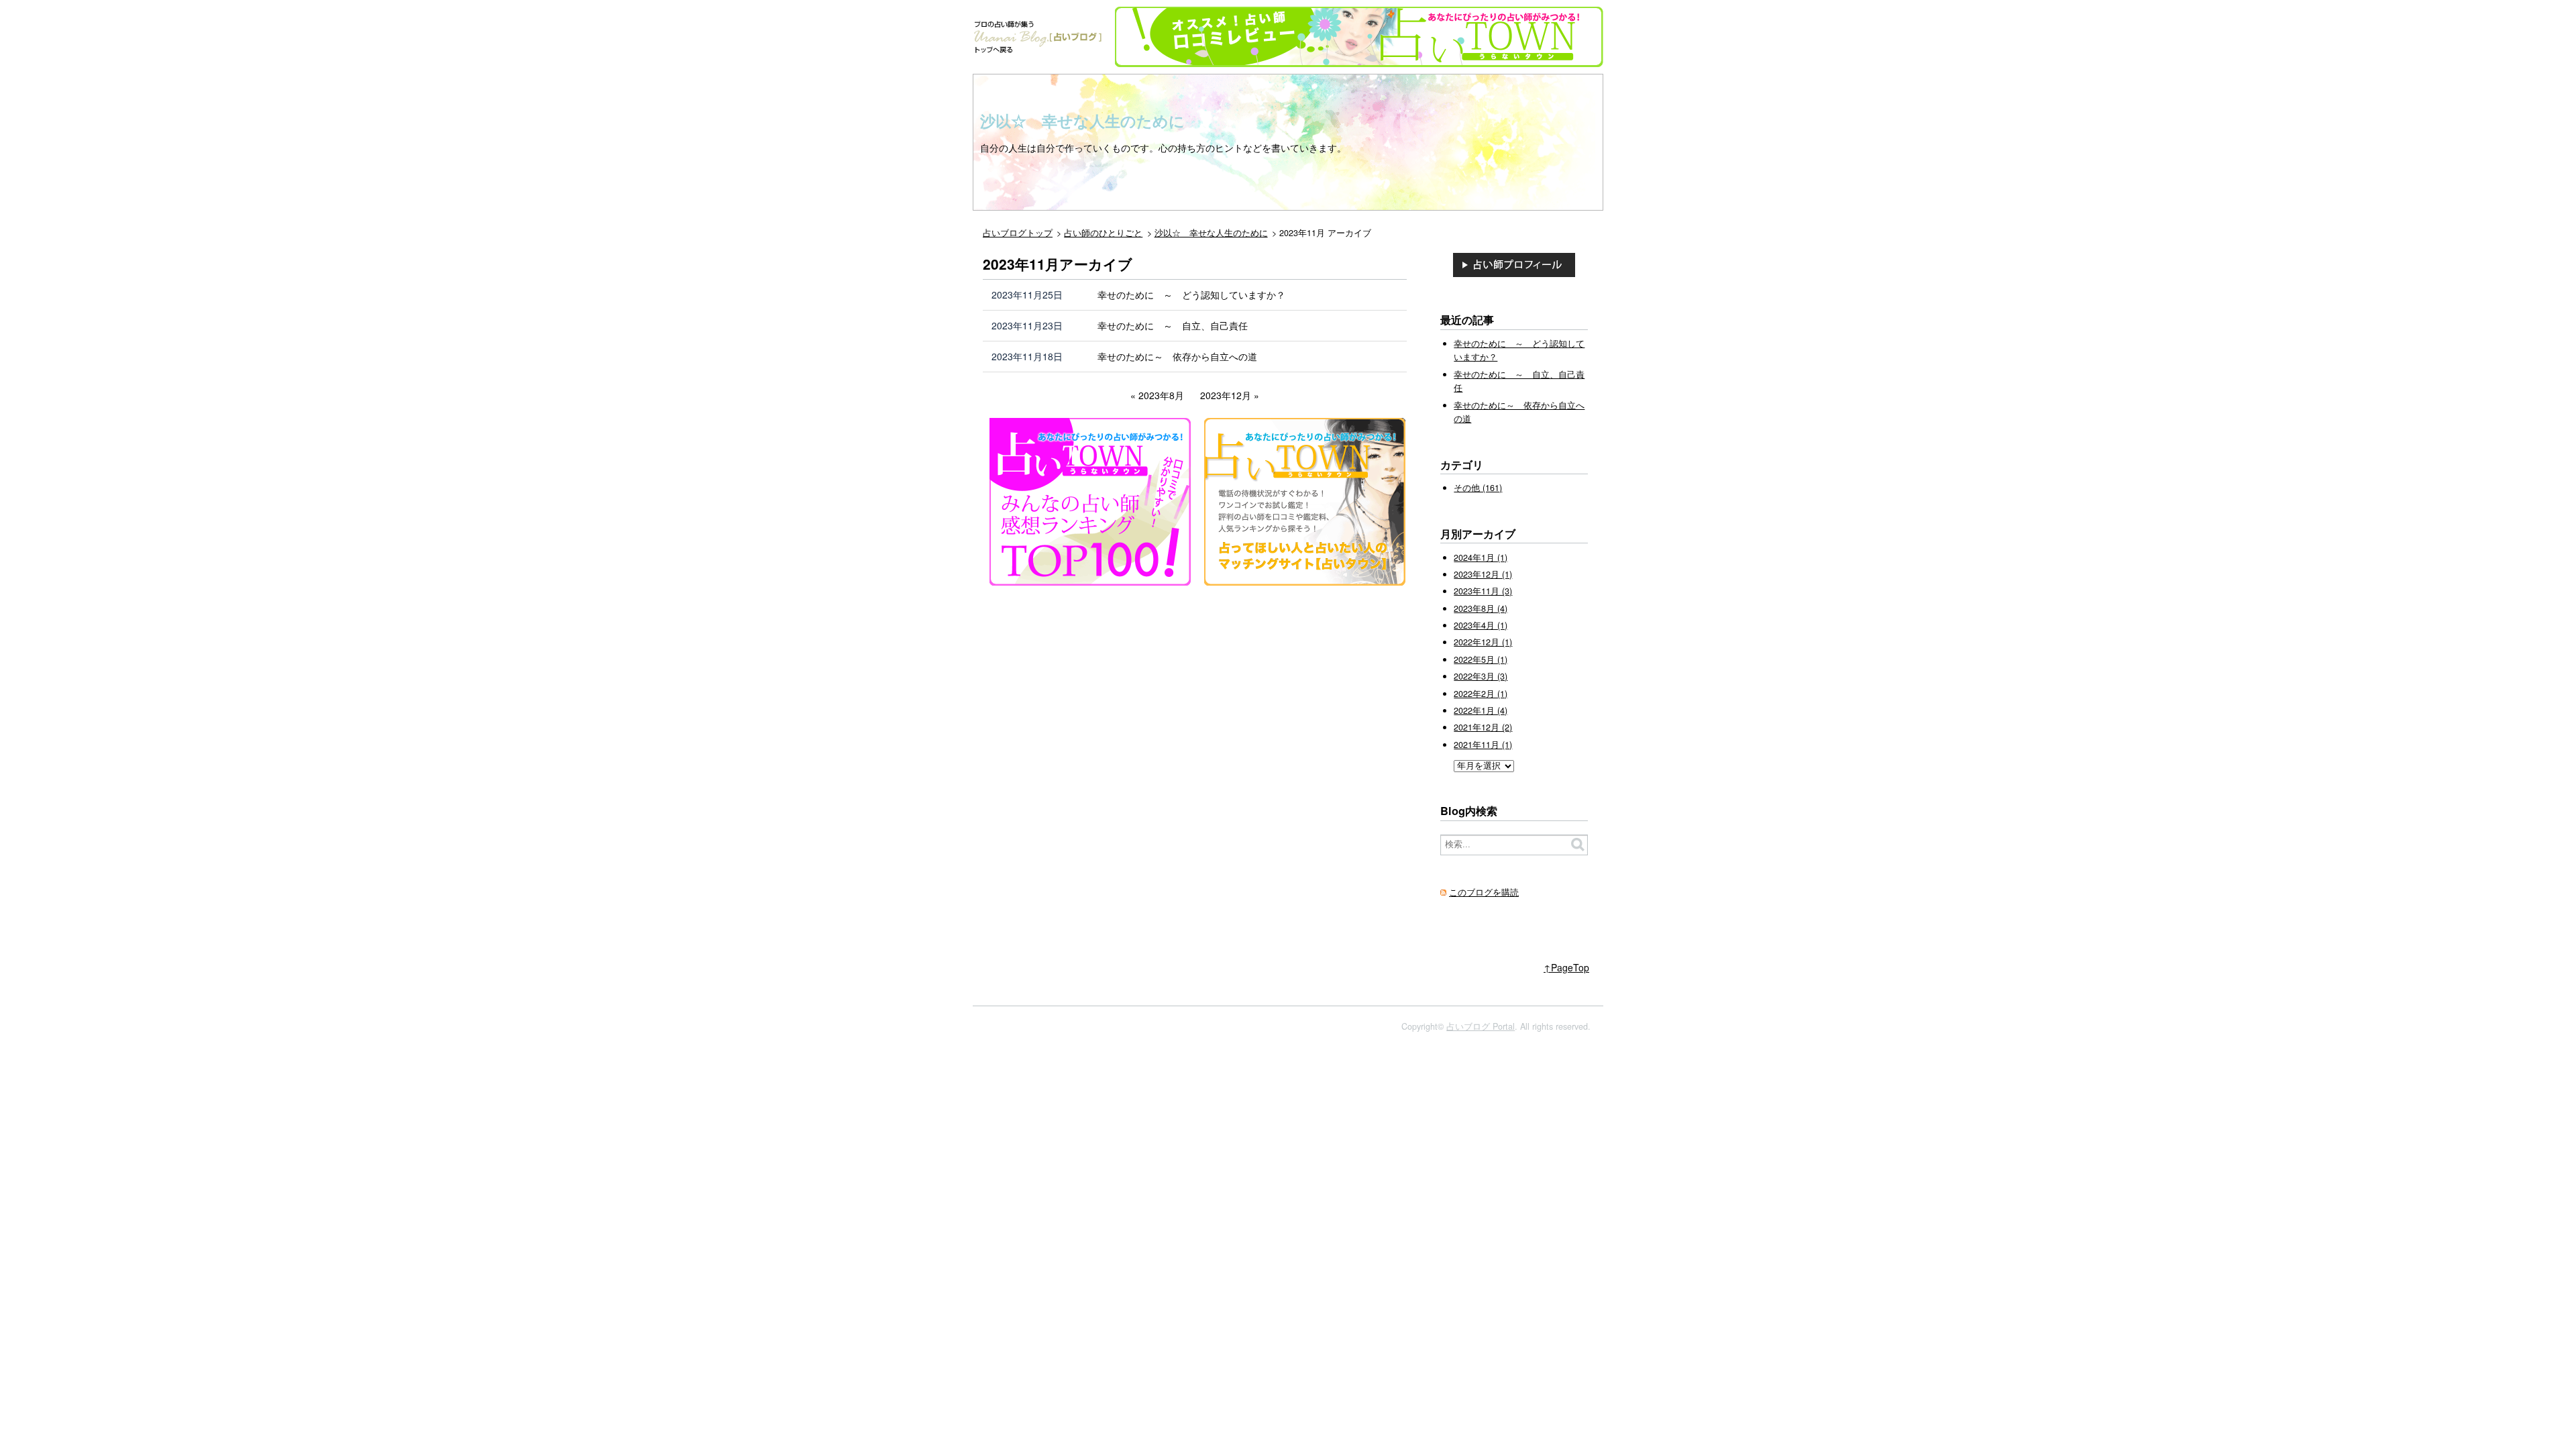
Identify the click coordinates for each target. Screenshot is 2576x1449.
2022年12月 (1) (1483, 642)
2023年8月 (1161, 395)
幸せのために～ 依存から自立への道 (1177, 356)
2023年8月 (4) (1481, 608)
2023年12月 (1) (1483, 574)
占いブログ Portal (1481, 1026)
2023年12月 (1226, 395)
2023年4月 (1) (1481, 625)
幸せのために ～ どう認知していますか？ (1191, 294)
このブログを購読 (1484, 892)
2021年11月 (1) (1483, 745)
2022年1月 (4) (1481, 710)
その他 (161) (1478, 488)
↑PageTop (1566, 967)
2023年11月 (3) (1483, 591)
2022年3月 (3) (1481, 676)
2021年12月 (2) (1483, 727)
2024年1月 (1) (1481, 557)
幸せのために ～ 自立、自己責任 (1173, 325)
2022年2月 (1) (1481, 694)
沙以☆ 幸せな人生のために (1082, 121)
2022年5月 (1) (1481, 659)
